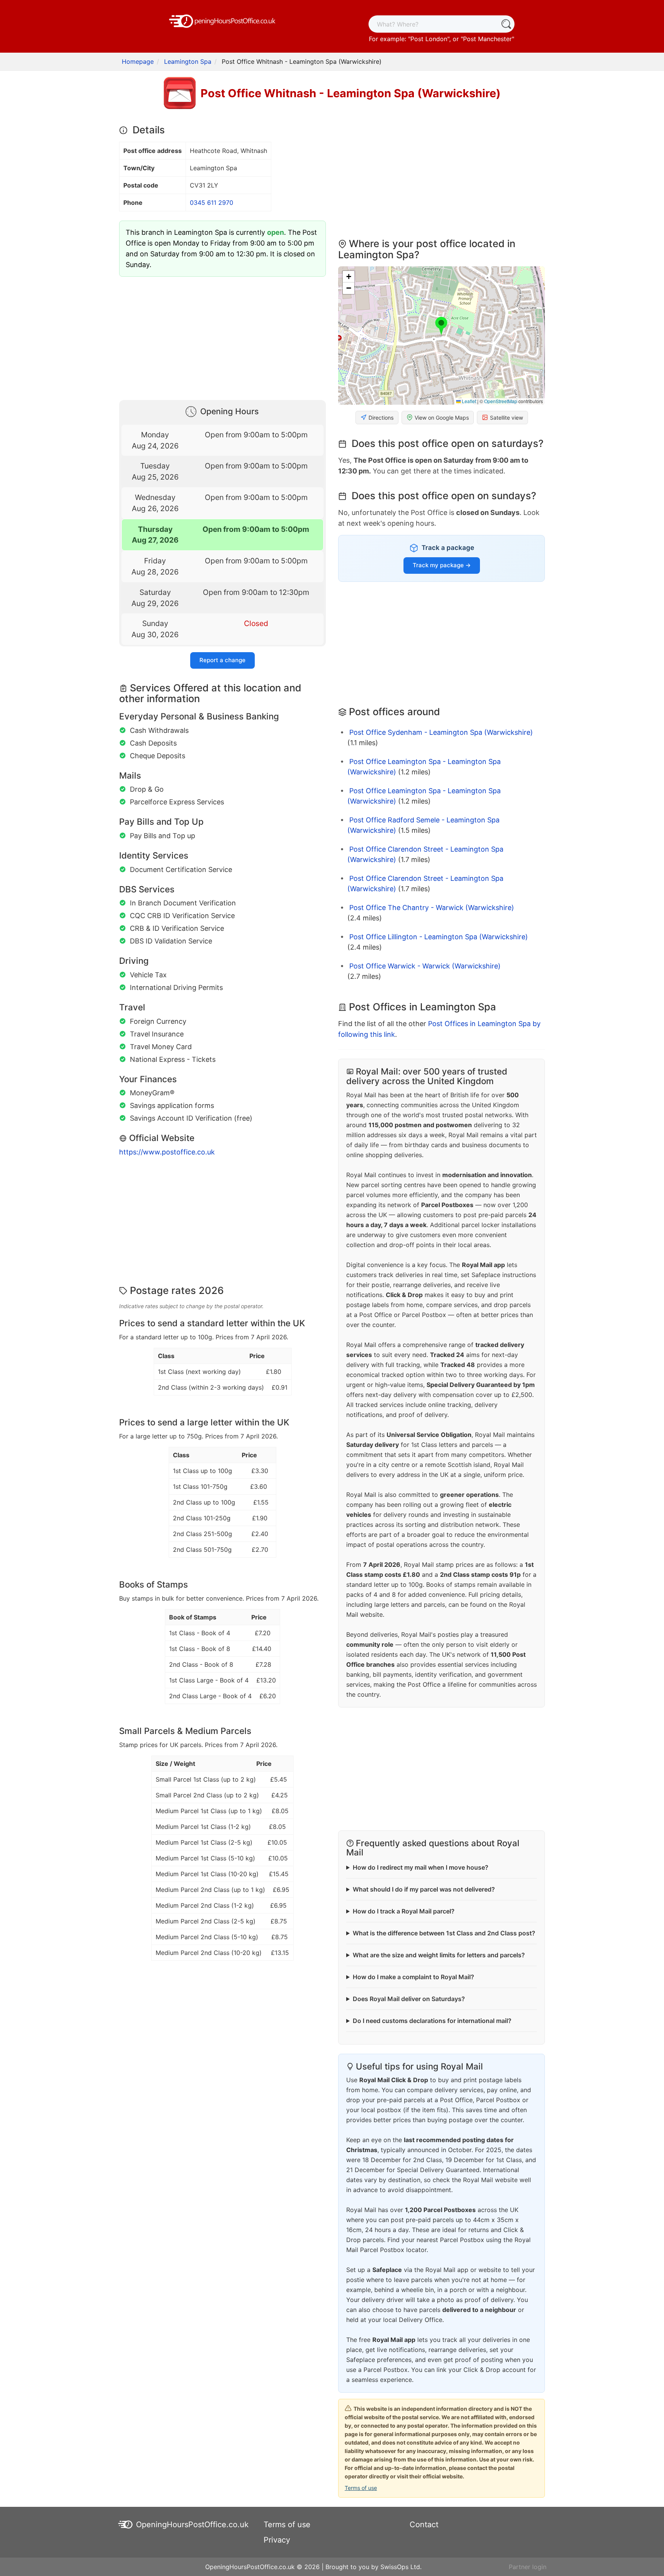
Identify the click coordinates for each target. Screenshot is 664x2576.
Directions (381, 418)
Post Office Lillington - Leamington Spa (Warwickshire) (439, 937)
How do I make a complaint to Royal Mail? (413, 1977)
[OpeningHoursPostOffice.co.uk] (222, 20)
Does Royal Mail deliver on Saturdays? (409, 1999)
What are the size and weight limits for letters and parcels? (439, 1955)
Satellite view (506, 418)
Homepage (138, 61)
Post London (429, 39)
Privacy (277, 2540)
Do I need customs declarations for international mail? (432, 2021)
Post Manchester (487, 39)
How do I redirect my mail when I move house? (421, 1867)
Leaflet (468, 401)
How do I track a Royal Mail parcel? (404, 1911)
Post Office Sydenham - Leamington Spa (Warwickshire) (441, 732)
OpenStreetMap (501, 401)
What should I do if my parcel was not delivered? (424, 1889)
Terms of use (361, 2488)
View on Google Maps (442, 418)
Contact (424, 2525)
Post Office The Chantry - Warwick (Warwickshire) (432, 908)
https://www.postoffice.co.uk (167, 1152)
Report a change (222, 660)
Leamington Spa (188, 61)
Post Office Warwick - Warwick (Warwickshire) (425, 966)
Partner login (528, 2567)
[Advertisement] (222, 337)
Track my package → (442, 565)
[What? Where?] (506, 24)
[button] (441, 326)
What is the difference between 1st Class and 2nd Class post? (444, 1933)
